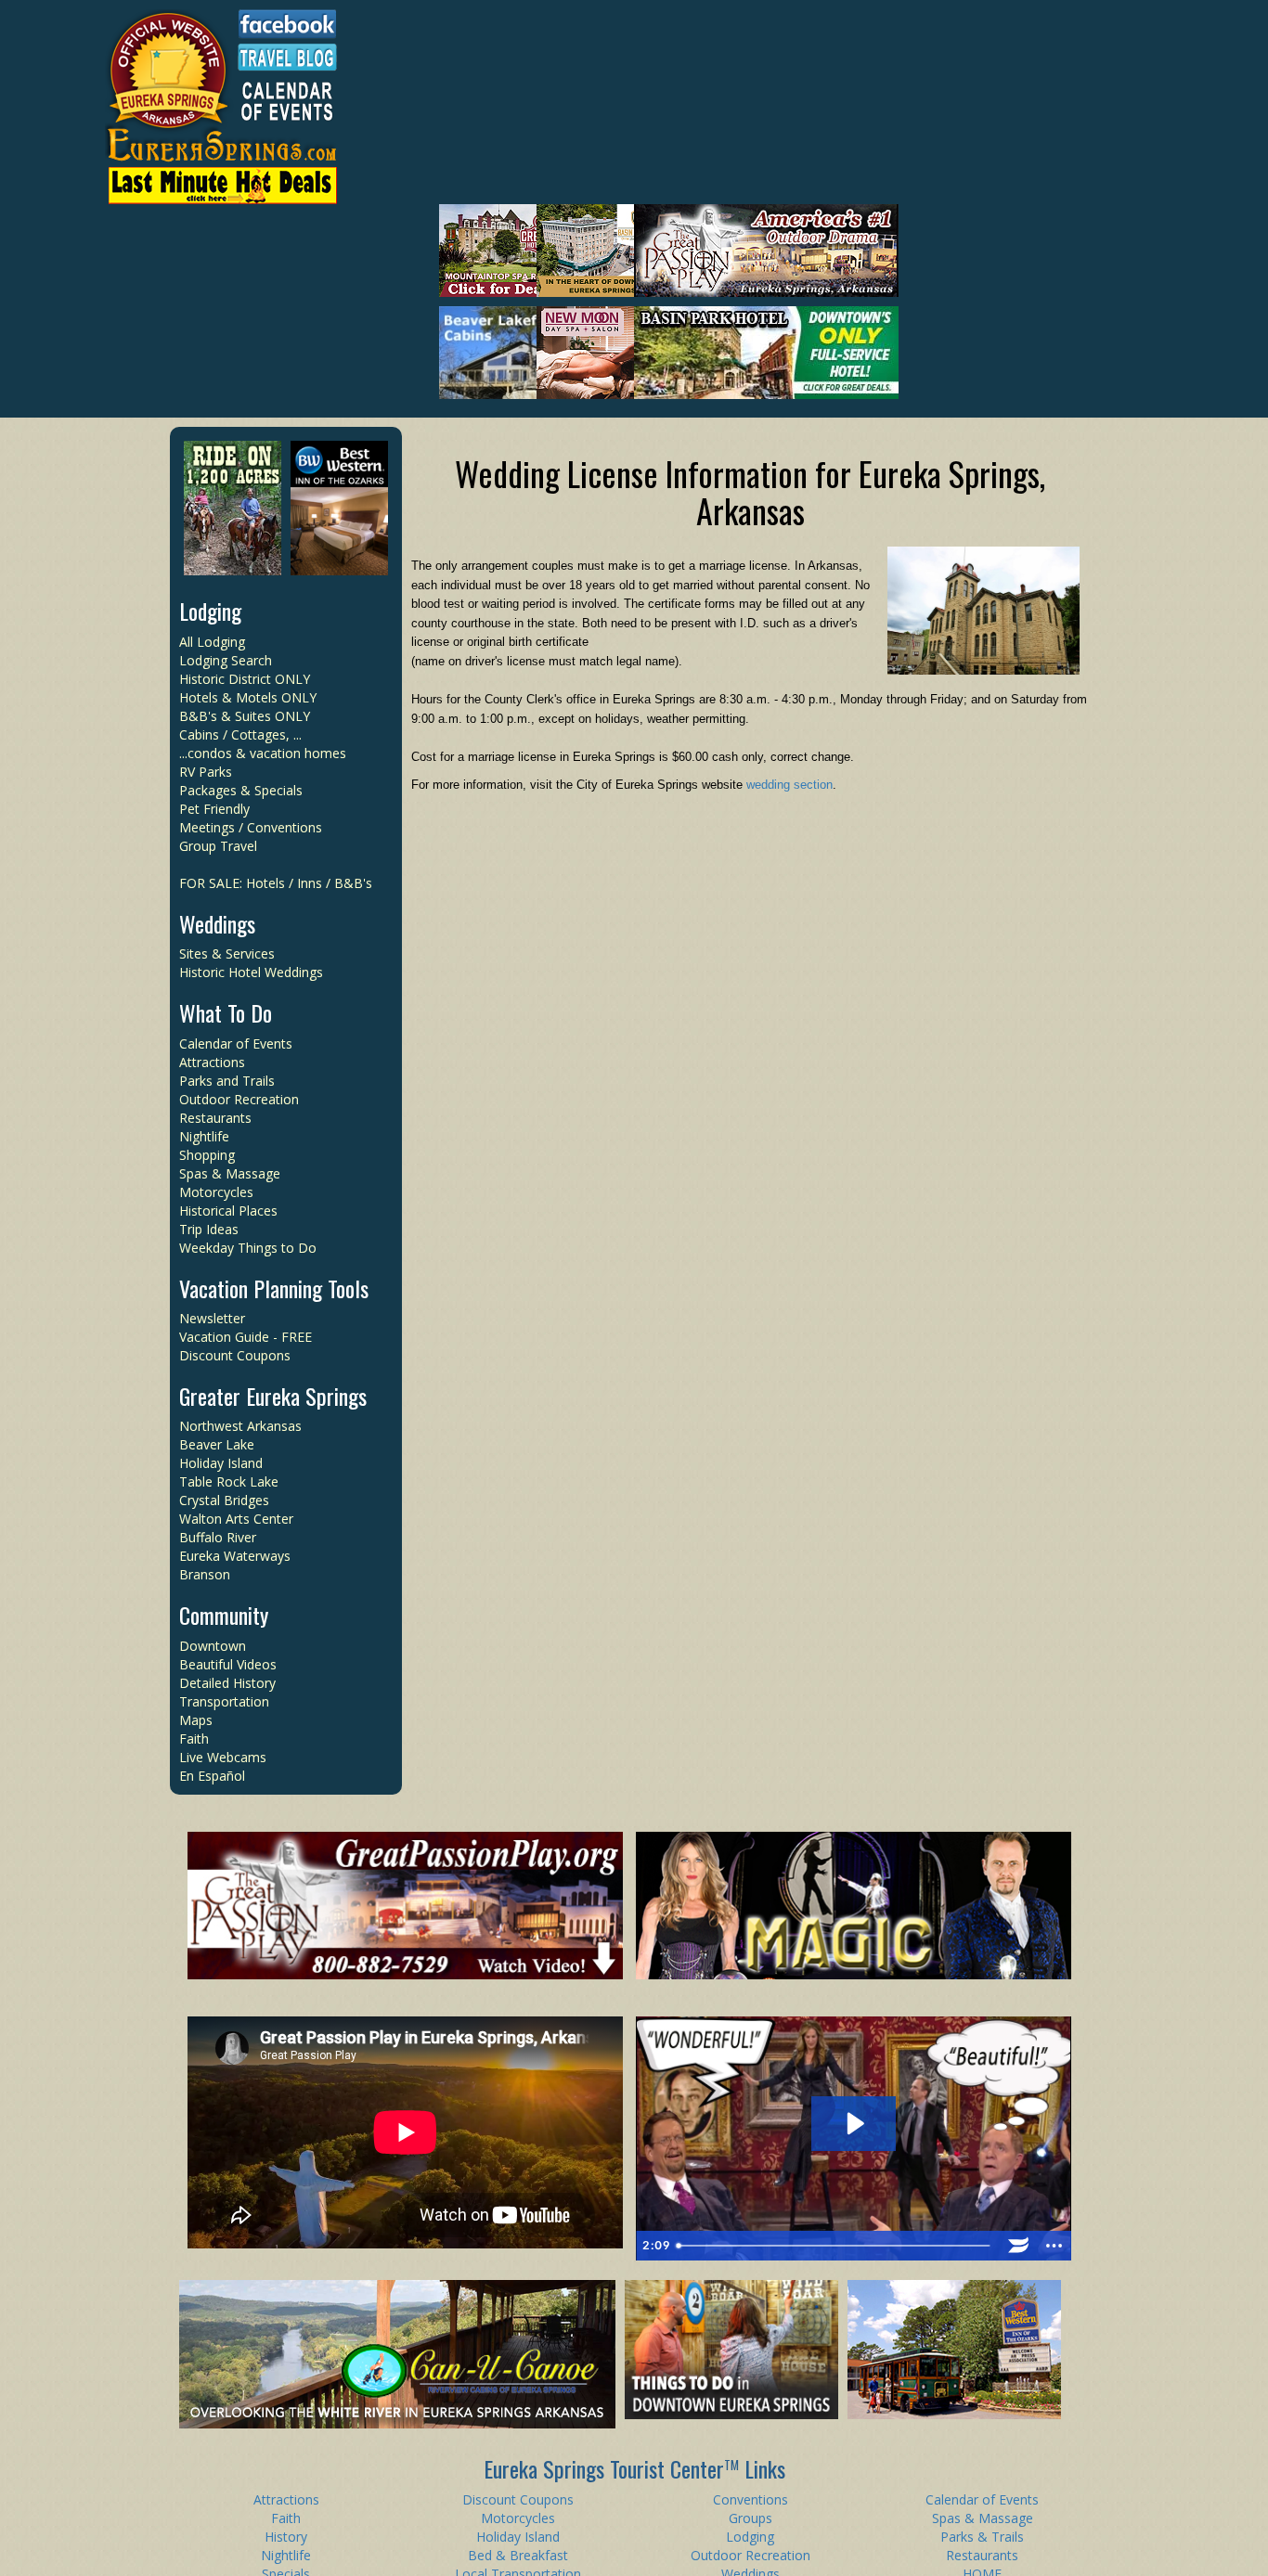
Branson (205, 1574)
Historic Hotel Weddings (251, 972)
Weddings (217, 923)
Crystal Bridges (224, 1500)
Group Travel (218, 846)
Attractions (212, 1062)
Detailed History (227, 1683)
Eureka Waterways (235, 1556)
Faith (194, 1739)
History (286, 2537)
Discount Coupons (235, 1355)
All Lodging (212, 642)
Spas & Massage (230, 1173)
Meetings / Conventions (251, 827)
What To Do (226, 1012)
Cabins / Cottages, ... (240, 734)
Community (224, 1615)
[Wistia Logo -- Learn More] (1018, 2246)
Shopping (207, 1155)
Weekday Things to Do (248, 1248)
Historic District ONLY (245, 679)
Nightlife (204, 1136)
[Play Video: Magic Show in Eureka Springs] (854, 2124)
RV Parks (206, 772)
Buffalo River (218, 1537)
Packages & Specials (241, 790)
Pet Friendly (214, 809)
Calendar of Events (236, 1043)
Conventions (750, 2499)
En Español (212, 1776)
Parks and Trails (227, 1081)
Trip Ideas (209, 1229)
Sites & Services (227, 953)
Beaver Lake (217, 1444)
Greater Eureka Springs (273, 1396)
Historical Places (228, 1211)
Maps (196, 1720)
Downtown (213, 1646)
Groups (750, 2518)
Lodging (210, 611)
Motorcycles (216, 1192)
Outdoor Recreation (239, 1099)
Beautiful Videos (228, 1664)
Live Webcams (223, 1757)
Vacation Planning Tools (274, 1288)
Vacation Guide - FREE (246, 1337)
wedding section (789, 785)
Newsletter (212, 1318)
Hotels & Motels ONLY (248, 697)
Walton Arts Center (236, 1519)
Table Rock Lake (229, 1481)
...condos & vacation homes (263, 753)
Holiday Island (221, 1463)
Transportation (224, 1701)
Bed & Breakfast (518, 2555)
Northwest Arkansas (240, 1426)
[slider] (835, 2246)
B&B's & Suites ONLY (245, 716)
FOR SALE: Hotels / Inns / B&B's (276, 883)
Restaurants (215, 1118)
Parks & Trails (982, 2537)
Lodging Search (226, 660)
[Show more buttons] (1054, 2246)
